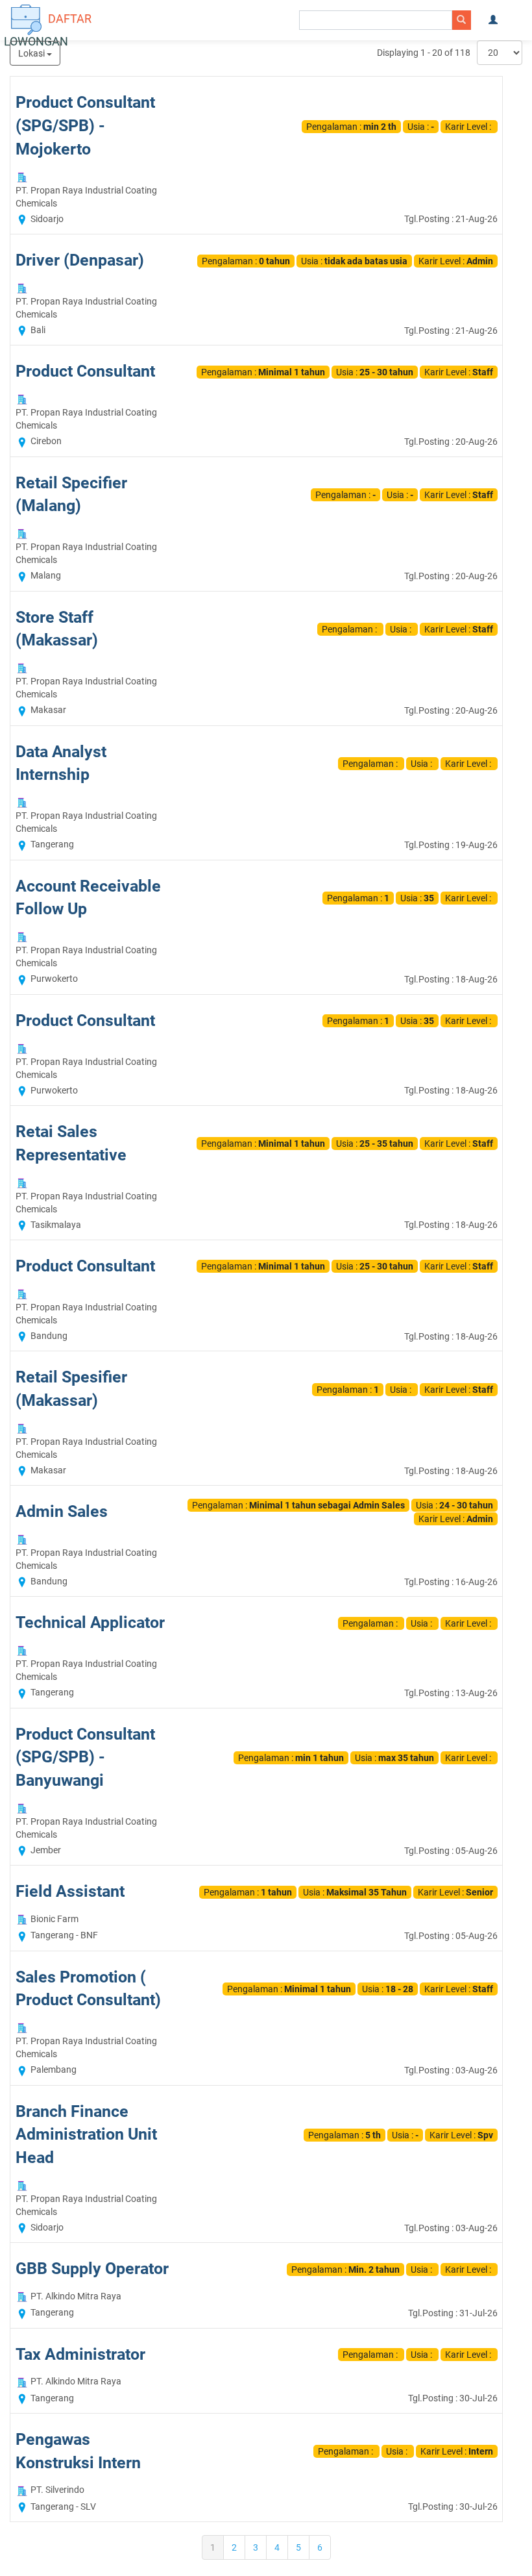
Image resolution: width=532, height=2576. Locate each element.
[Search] (461, 20)
